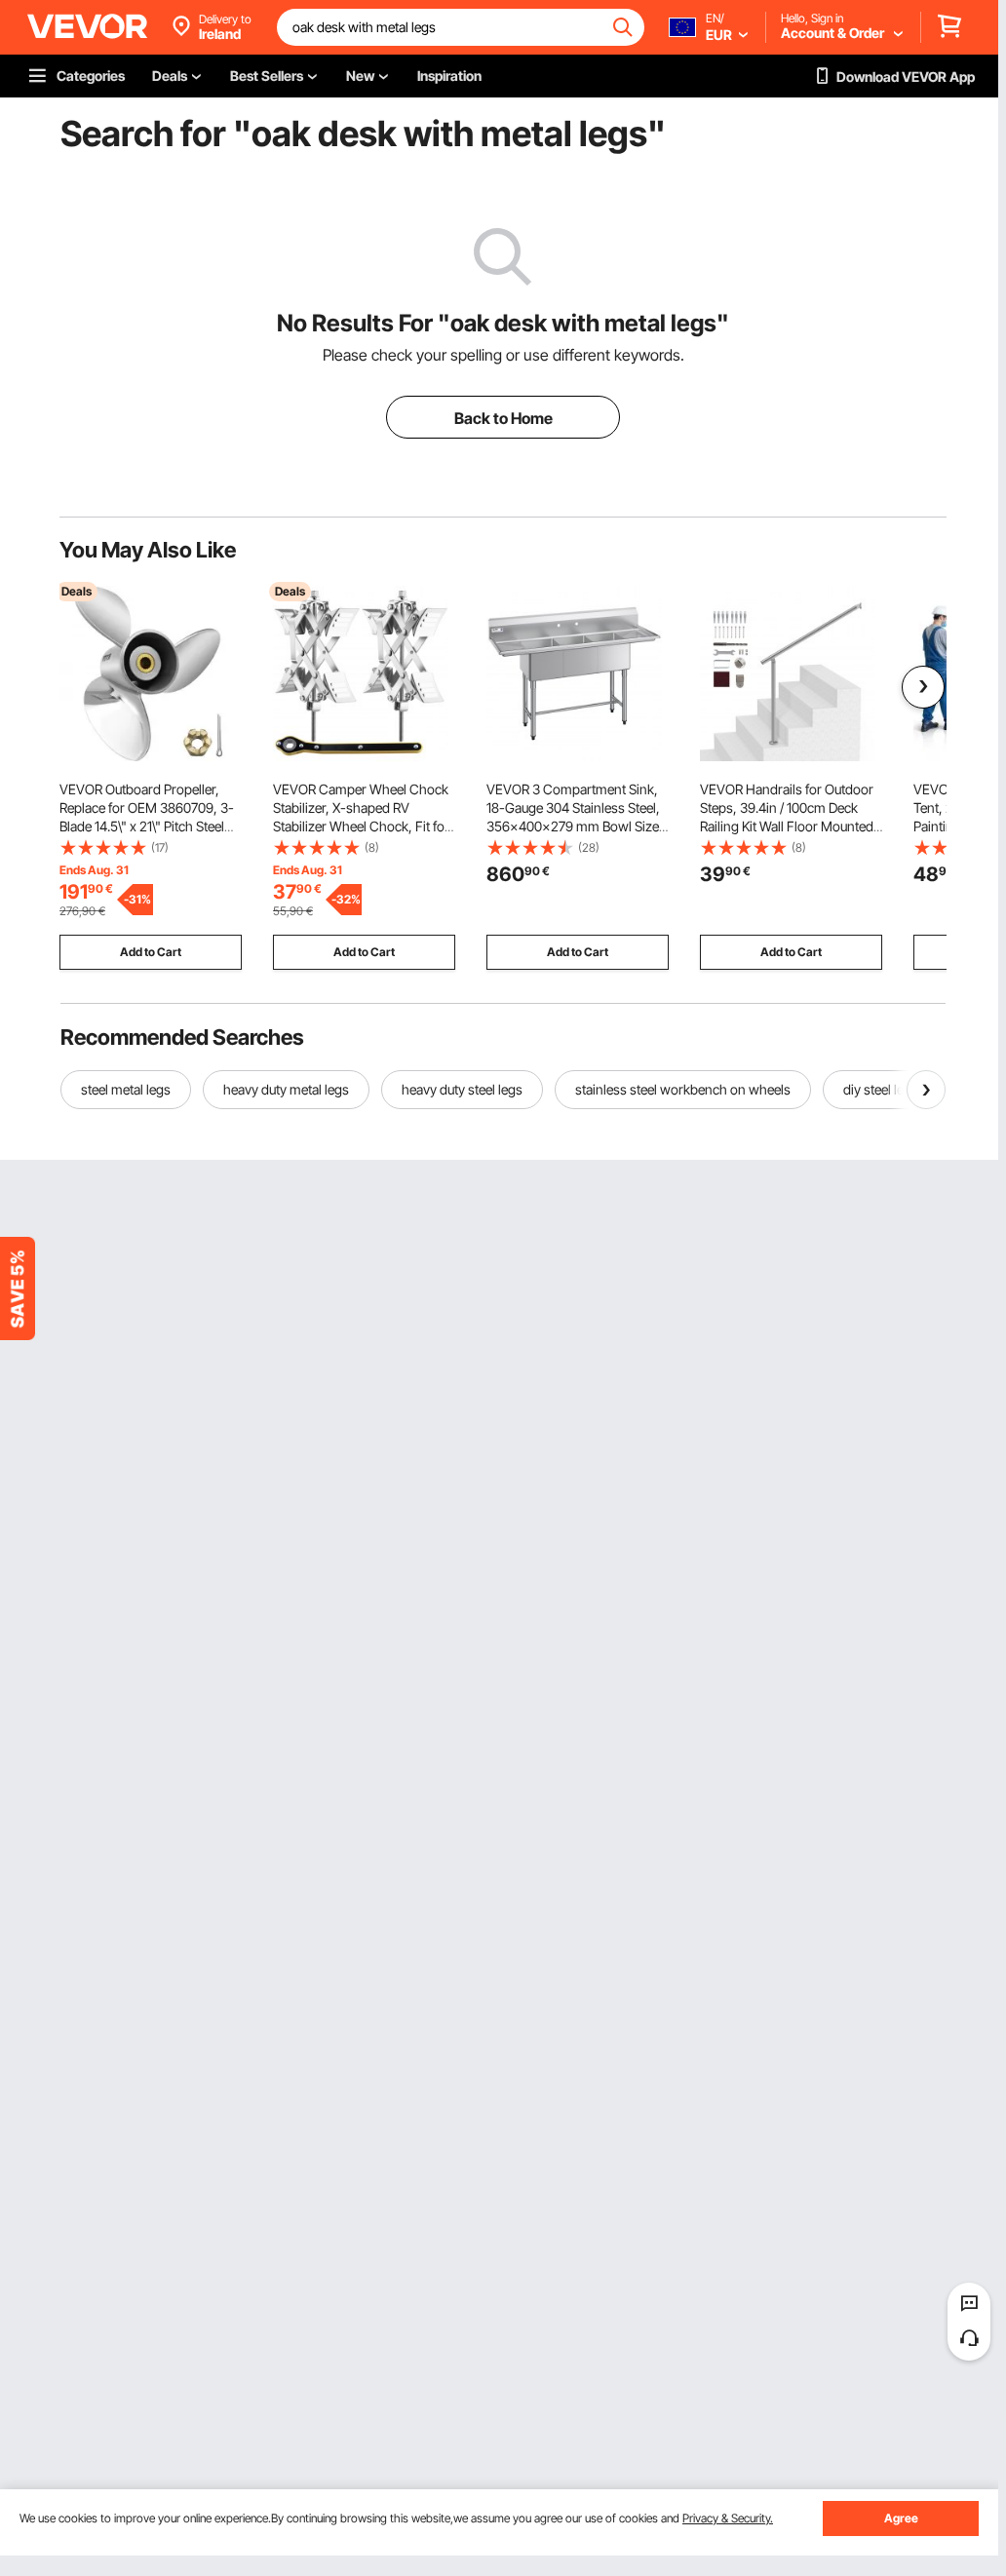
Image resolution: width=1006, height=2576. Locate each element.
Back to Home (503, 418)
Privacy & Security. (728, 2518)
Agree (901, 2518)
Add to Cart (151, 952)
